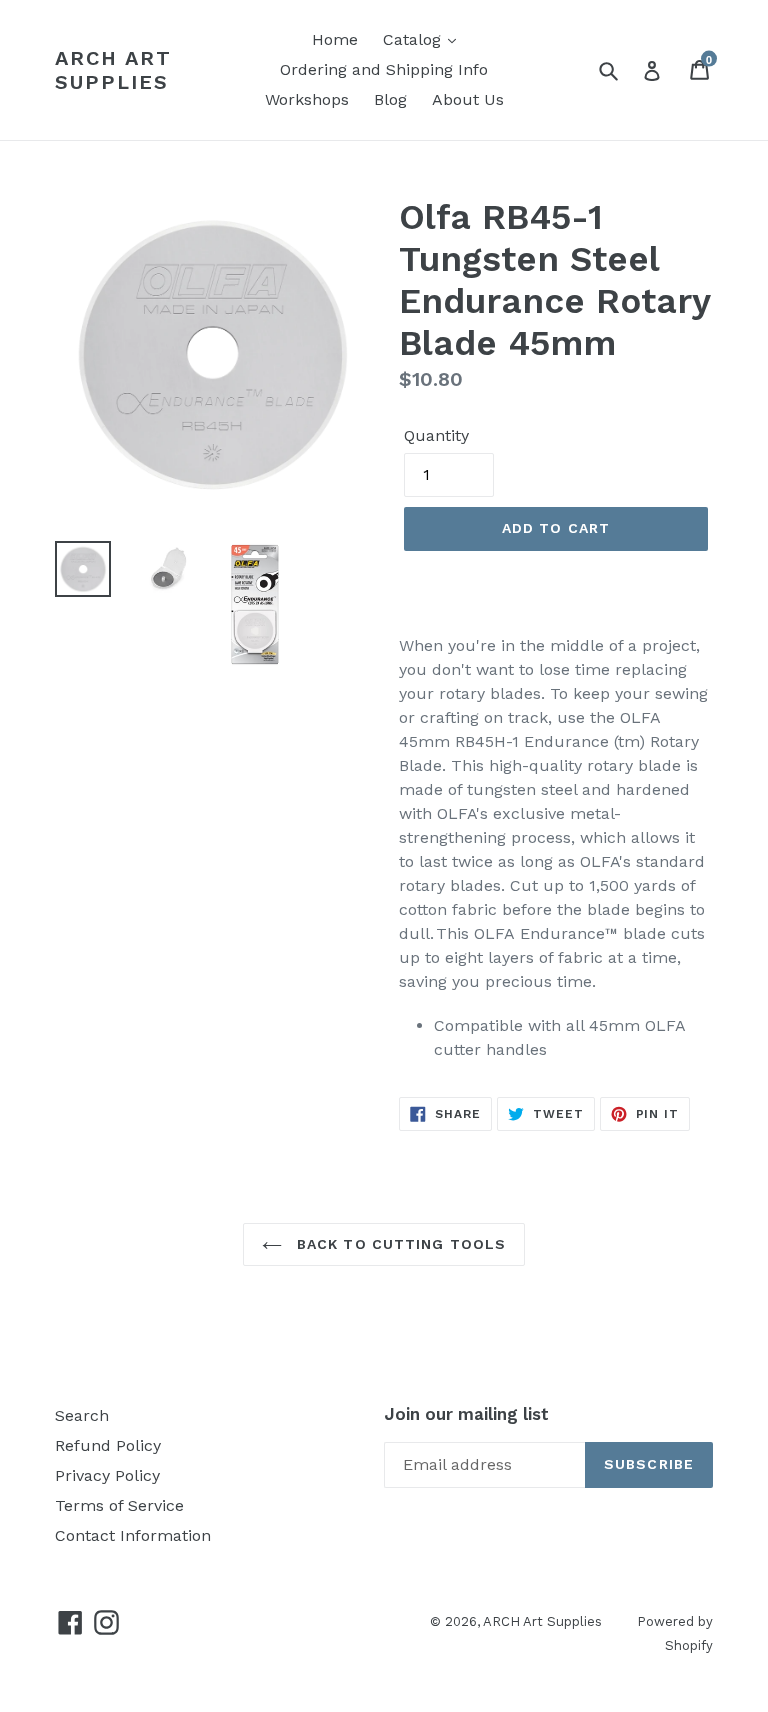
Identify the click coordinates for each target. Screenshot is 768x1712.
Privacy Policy (107, 1475)
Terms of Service (119, 1505)
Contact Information (133, 1535)
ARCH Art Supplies (113, 70)
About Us (468, 99)
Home (335, 39)
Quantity (436, 435)
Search (82, 1415)
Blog (390, 99)
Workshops (307, 99)
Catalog (414, 39)
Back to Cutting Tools (399, 1244)
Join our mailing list (466, 1414)
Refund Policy (108, 1445)
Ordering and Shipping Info (384, 69)
